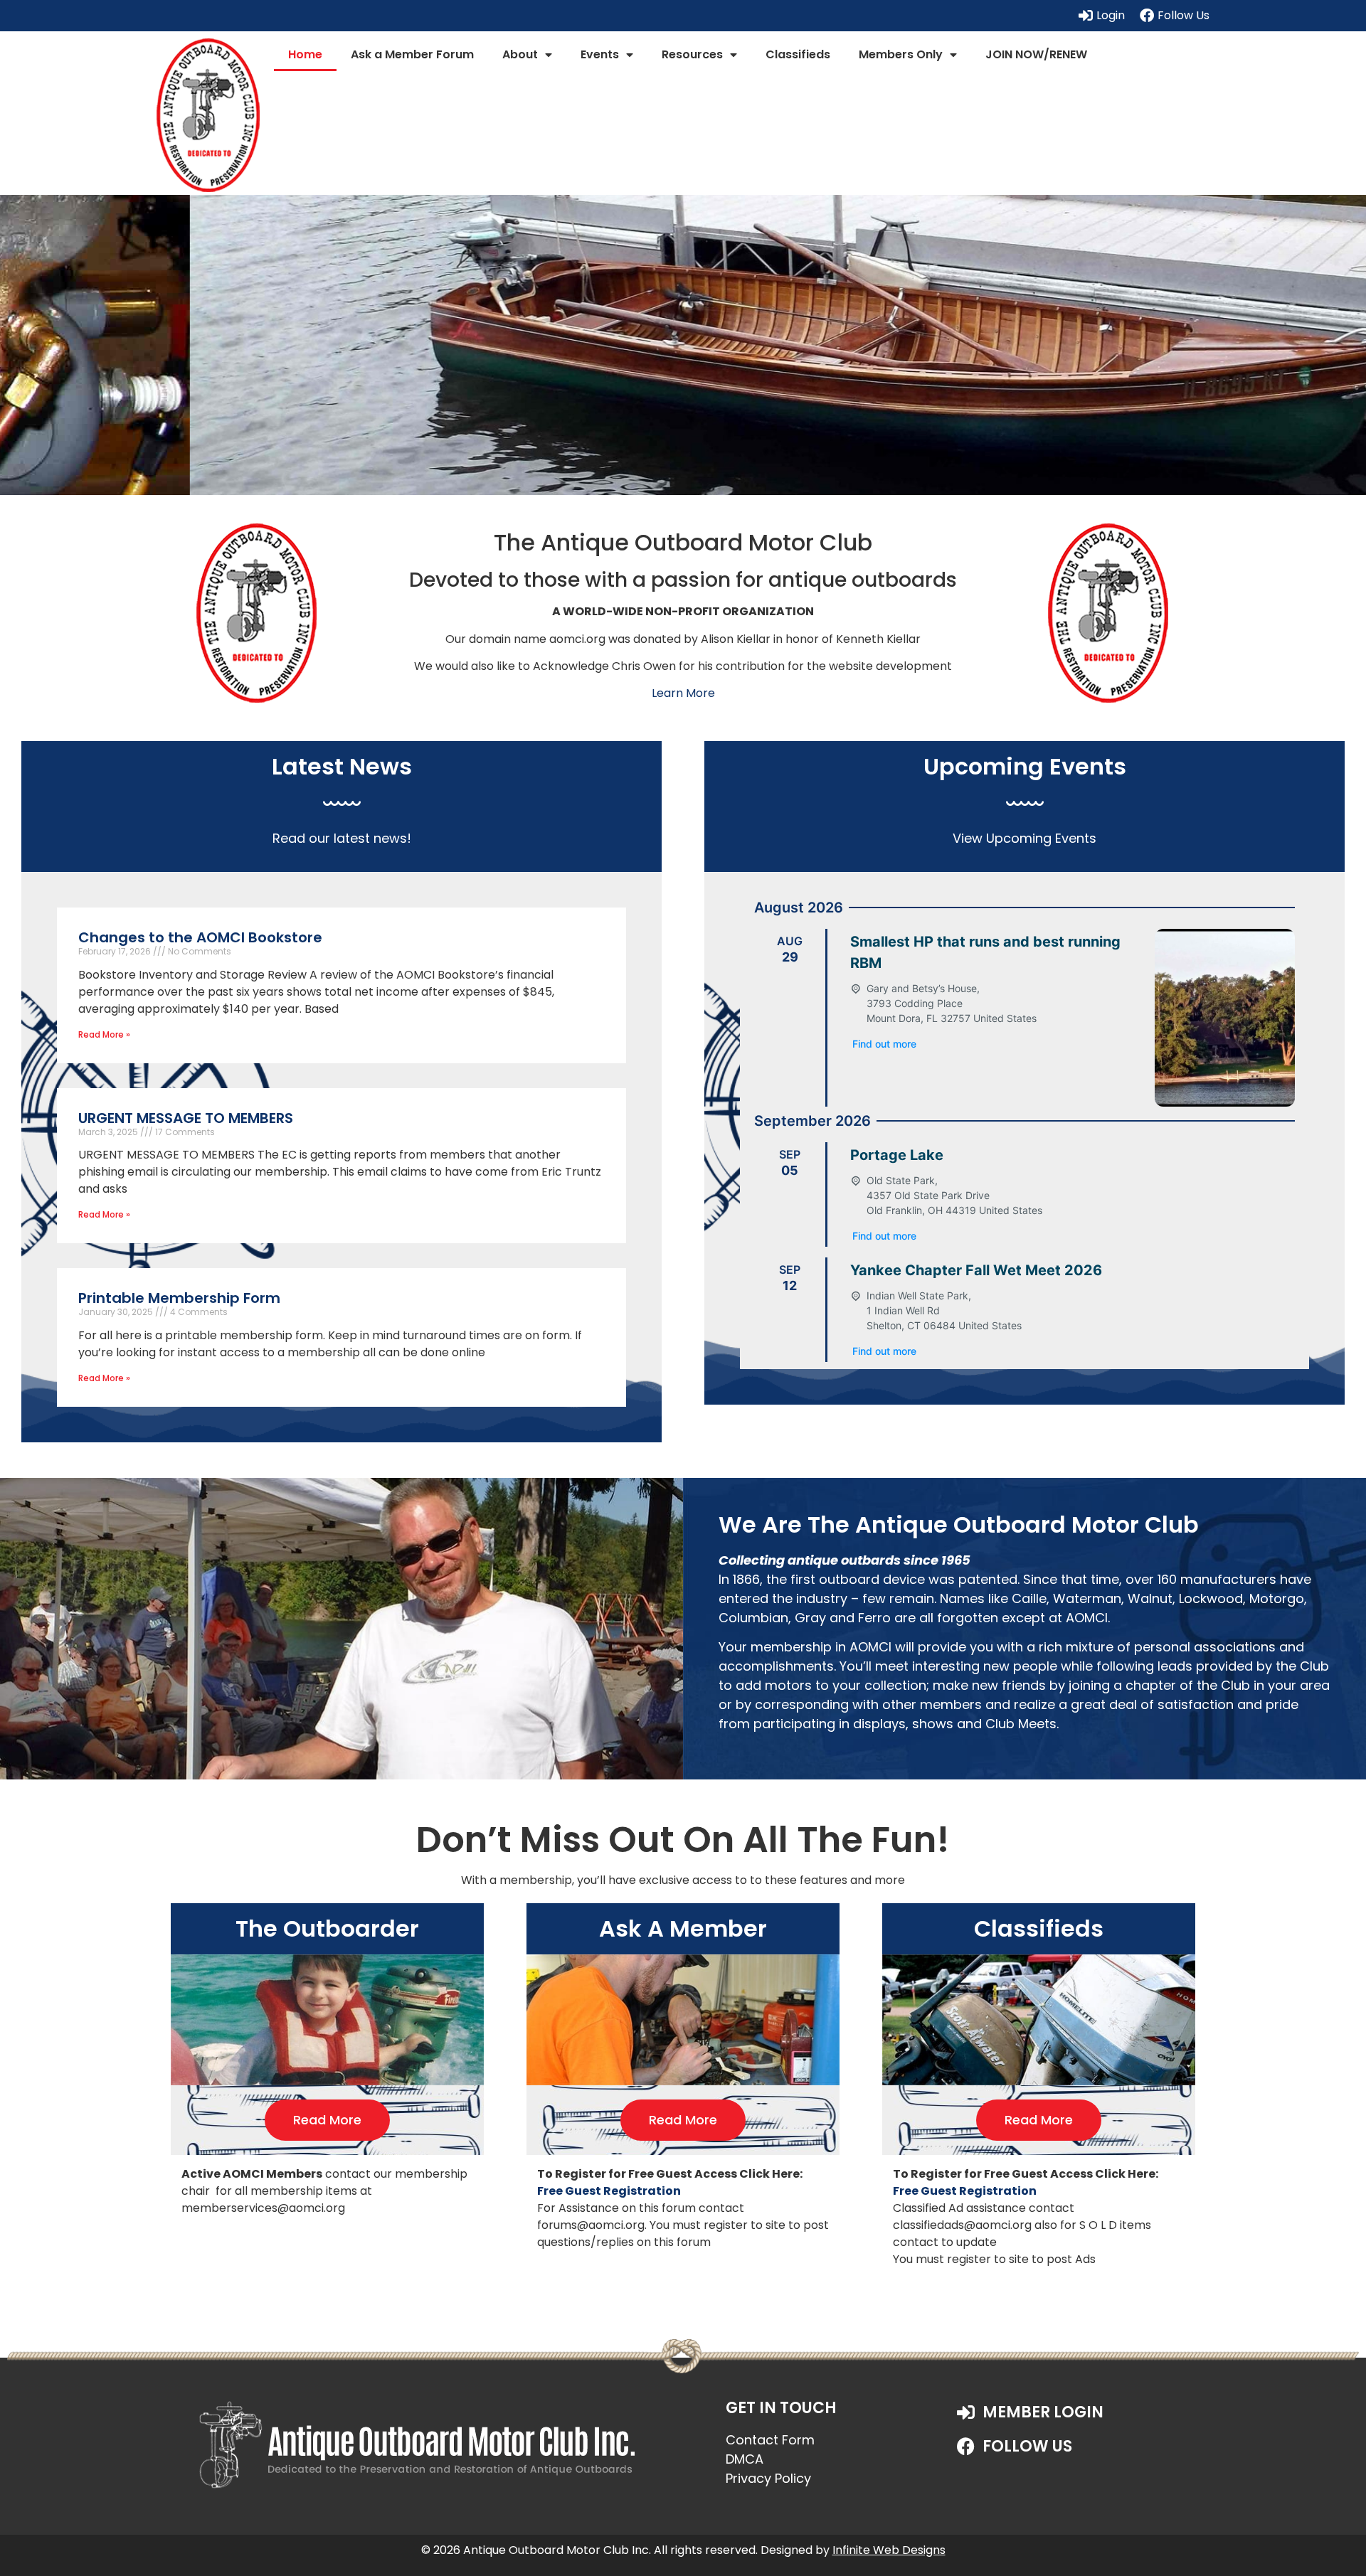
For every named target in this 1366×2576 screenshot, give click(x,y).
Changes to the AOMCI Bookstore (200, 937)
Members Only (901, 54)
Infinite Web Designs (889, 2550)
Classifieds (798, 54)
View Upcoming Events (1024, 838)
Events (600, 54)
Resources (692, 54)
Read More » (104, 1034)
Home (305, 54)
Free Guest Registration (609, 2191)
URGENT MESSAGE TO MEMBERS (186, 1118)
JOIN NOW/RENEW (1036, 54)
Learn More (683, 693)
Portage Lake (897, 1155)
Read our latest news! (342, 838)
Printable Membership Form (179, 1298)
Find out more (884, 1044)
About (520, 54)
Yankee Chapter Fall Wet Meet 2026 (976, 1270)
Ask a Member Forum (412, 54)
